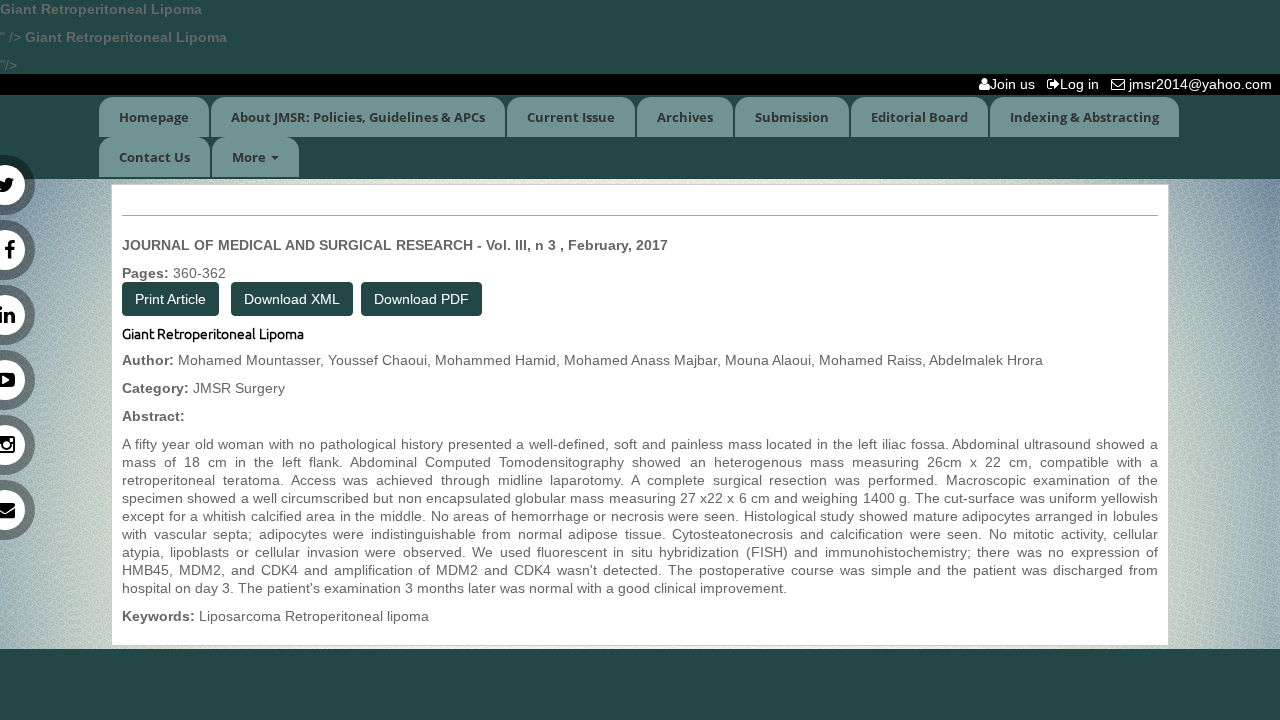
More (250, 157)
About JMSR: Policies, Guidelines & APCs (358, 117)
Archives (685, 117)
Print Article (170, 299)
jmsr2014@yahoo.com (1202, 84)
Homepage (154, 117)
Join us (1016, 84)
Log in (1083, 84)
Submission (792, 117)
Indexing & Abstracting (1084, 117)
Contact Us (154, 157)
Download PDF (421, 299)
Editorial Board (919, 117)
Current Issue (571, 117)
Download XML (292, 299)
